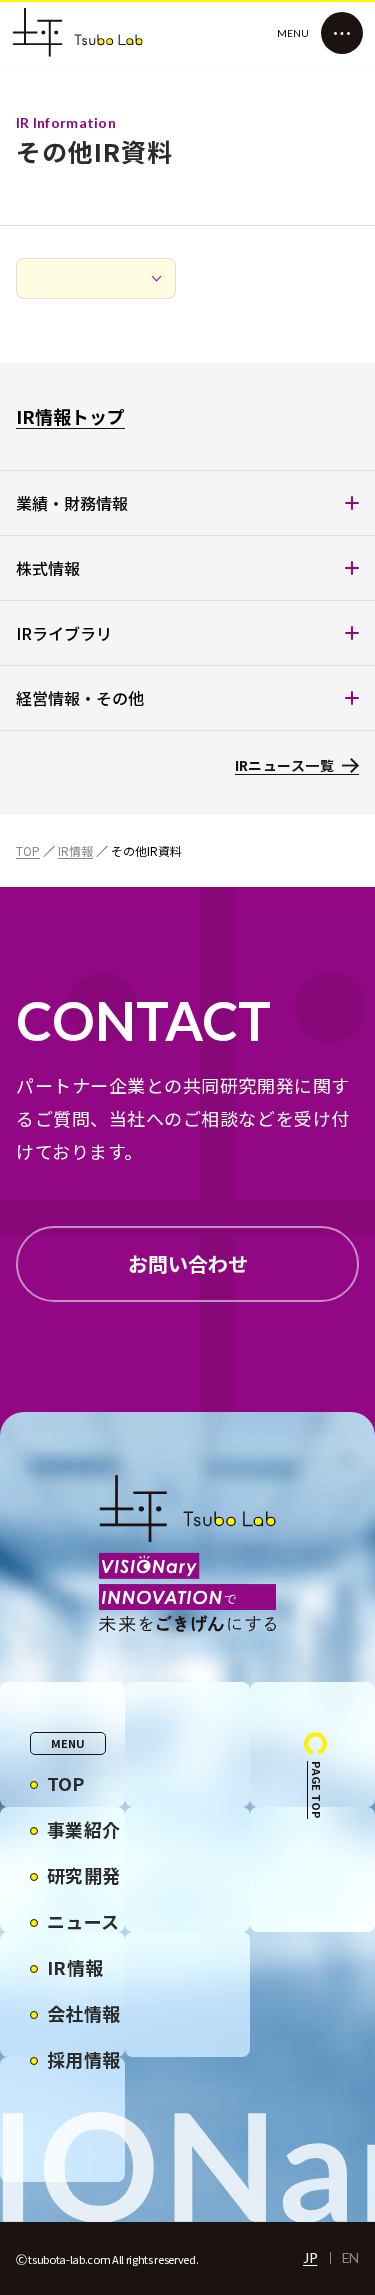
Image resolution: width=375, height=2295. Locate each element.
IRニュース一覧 (284, 765)
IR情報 (75, 850)
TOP (28, 850)
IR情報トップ (70, 416)
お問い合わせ (188, 1263)
